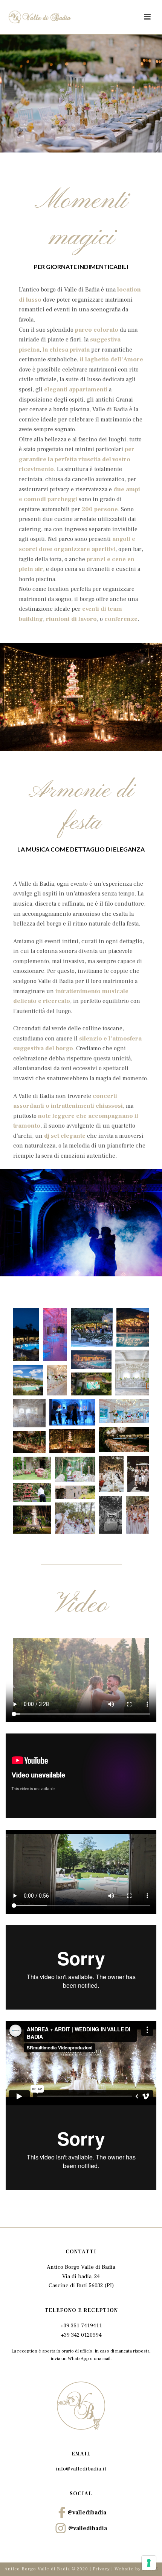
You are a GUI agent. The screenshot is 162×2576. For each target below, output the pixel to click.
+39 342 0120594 (81, 2335)
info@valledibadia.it (81, 2469)
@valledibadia (87, 2512)
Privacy (101, 2569)
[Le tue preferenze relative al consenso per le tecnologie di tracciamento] (149, 2563)
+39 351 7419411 (81, 2326)
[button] (26, 1335)
